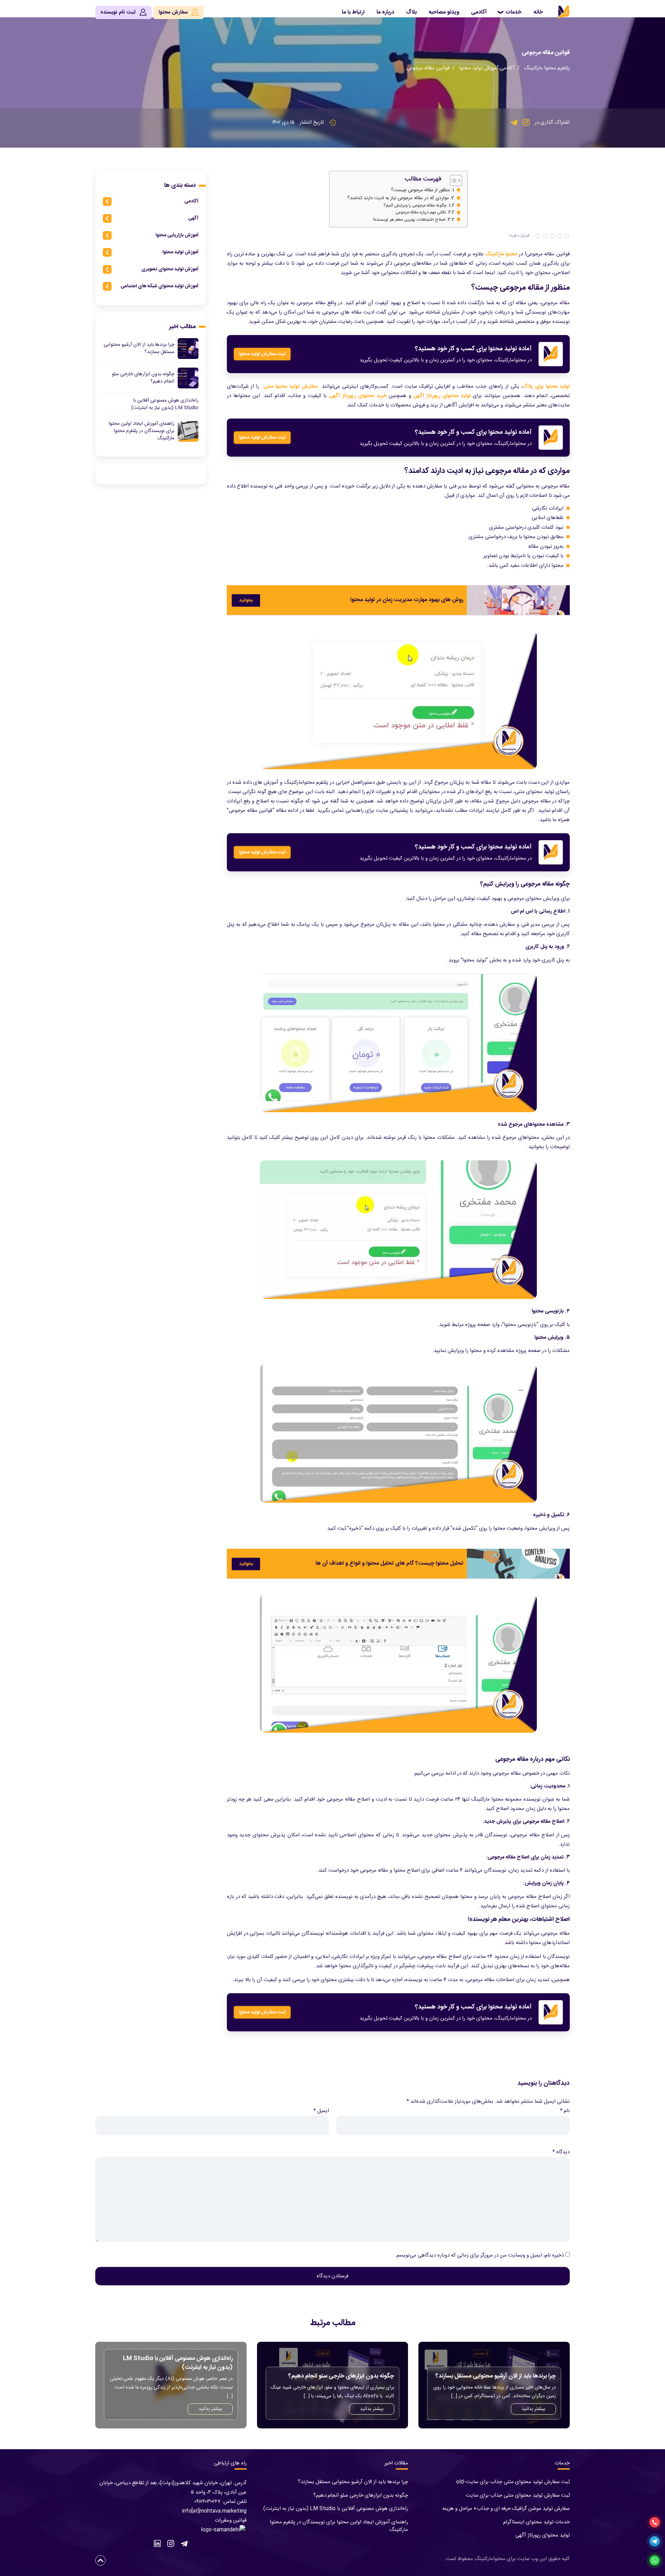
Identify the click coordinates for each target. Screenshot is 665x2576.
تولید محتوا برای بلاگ (546, 386)
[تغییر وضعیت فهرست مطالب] (453, 181)
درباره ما (385, 12)
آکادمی (479, 12)
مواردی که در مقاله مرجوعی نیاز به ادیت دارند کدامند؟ (398, 198)
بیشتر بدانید (533, 2409)
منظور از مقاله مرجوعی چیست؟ (420, 190)
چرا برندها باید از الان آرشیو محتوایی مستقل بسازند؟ (353, 2482)
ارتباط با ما (353, 12)
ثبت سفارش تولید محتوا (262, 354)
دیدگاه (561, 2152)
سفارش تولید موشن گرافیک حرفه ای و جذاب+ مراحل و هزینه (506, 2509)
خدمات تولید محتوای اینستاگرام (537, 2522)
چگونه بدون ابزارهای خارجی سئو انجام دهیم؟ (361, 2495)
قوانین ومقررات (231, 2520)
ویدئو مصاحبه (444, 12)
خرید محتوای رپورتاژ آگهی (358, 396)
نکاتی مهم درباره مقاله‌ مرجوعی (421, 213)
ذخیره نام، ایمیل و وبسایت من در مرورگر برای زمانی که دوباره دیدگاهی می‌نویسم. (480, 2255)
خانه (538, 12)
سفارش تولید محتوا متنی (290, 386)
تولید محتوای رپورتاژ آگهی (442, 396)
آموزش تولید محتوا (479, 68)
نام (565, 2111)
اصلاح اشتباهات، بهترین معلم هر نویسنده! (409, 220)
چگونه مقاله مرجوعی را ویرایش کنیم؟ (415, 206)
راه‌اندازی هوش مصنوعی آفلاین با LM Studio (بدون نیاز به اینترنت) (336, 2509)
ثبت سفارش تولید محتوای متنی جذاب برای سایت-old (513, 2482)
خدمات (513, 12)
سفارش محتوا (174, 12)
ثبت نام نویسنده (119, 12)
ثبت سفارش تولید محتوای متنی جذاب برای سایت (518, 2495)
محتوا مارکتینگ (501, 254)
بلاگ (411, 12)
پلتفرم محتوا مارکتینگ (547, 68)
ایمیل (321, 2111)
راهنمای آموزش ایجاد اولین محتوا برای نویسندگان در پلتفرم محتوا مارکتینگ (339, 2526)
